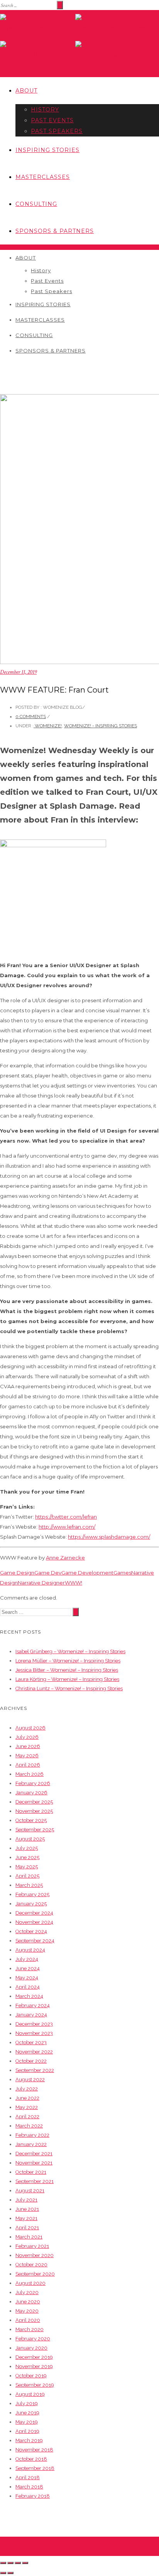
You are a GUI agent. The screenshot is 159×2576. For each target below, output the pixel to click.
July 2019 (27, 2403)
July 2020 (27, 2292)
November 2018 (34, 2450)
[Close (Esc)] (3, 2563)
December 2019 (34, 2357)
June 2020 (28, 2302)
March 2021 (29, 2237)
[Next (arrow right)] (10, 2573)
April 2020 (28, 2320)
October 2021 (31, 2172)
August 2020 (30, 2283)
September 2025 (35, 1830)
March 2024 (29, 1996)
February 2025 (32, 1894)
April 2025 (27, 1876)
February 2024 (33, 2005)
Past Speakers (57, 131)
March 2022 (29, 2126)
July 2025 (27, 1848)
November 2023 (34, 2033)
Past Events (52, 120)
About (26, 91)
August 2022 (30, 2080)
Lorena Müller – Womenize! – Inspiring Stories (68, 1661)
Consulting (36, 204)
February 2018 (33, 2496)
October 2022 (31, 2061)
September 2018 (35, 2468)
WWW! (74, 1583)
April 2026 (28, 1765)
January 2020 (31, 2348)
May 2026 (27, 1756)
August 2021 (30, 2191)
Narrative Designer (41, 1583)
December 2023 (34, 2024)
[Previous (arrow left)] (3, 2573)
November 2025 (34, 1811)
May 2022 (27, 2107)
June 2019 (27, 2413)
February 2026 (33, 1783)
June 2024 (28, 1968)
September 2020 (35, 2274)
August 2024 (30, 1950)
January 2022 (31, 2144)
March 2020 (30, 2329)
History (45, 110)
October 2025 (31, 1820)
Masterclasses (43, 177)
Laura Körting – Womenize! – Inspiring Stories (67, 1679)
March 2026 (30, 1774)
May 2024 (27, 1978)
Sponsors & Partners (55, 231)
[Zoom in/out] (25, 2563)
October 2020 (31, 2265)
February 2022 (32, 2135)
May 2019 (27, 2422)
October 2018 (31, 2459)
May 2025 (27, 1867)
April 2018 (28, 2477)
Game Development (87, 1573)
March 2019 (29, 2440)
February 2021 (32, 2246)
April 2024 (28, 1987)
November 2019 (34, 2366)
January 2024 (31, 2015)
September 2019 (35, 2385)
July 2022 (27, 2089)
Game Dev (48, 1573)
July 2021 (26, 2200)
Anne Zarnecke (65, 1558)
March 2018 (29, 2487)
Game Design (17, 1573)
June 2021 (27, 2209)
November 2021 (34, 2163)
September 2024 (35, 1941)
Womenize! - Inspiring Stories (101, 726)
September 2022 (35, 2070)
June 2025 (27, 1857)
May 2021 (26, 2218)
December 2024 (34, 1913)
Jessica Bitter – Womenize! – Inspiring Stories (67, 1670)
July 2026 (27, 1737)
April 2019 (27, 2431)
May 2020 (27, 2311)
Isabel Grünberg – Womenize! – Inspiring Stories (70, 1651)
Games (122, 1573)
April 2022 (27, 2117)
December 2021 (34, 2154)
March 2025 (29, 1885)
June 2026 (28, 1746)
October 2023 (31, 2042)
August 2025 (30, 1839)
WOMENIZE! (48, 726)
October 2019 (31, 2376)
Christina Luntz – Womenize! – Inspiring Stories (69, 1688)
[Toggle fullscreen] (18, 2563)
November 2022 (34, 2052)
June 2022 (27, 2098)
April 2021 (27, 2228)
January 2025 (31, 1904)
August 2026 (30, 1728)
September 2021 (35, 2181)
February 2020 (33, 2339)
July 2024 (27, 1959)
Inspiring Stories (47, 150)
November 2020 (35, 2255)
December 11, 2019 (18, 672)
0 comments (31, 716)
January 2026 (31, 1793)
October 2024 (31, 1931)
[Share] (10, 2563)
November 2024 (34, 1922)
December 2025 (34, 1802)
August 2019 (30, 2394)
